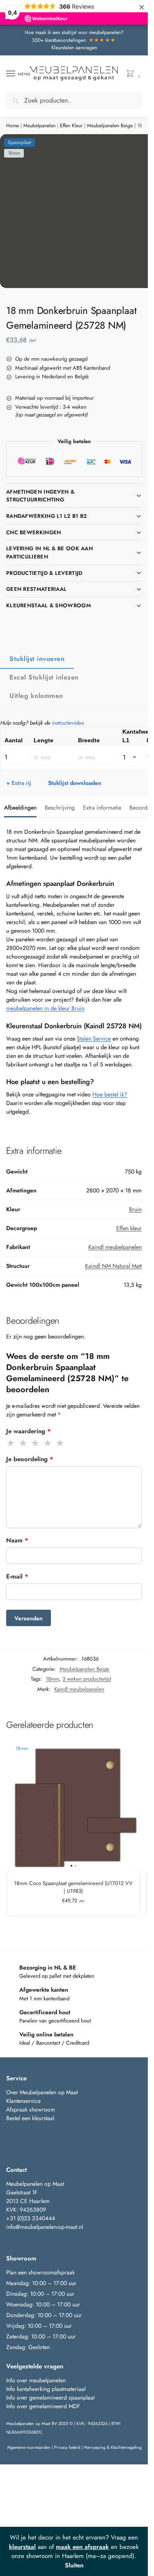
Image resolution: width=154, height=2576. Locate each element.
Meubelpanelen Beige (110, 126)
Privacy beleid (67, 2447)
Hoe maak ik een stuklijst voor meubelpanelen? (74, 32)
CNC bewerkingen (34, 532)
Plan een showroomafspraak (40, 2272)
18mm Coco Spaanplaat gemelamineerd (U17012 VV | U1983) (73, 1887)
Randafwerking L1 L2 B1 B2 (47, 516)
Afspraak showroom (31, 2109)
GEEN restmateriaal (36, 589)
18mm (52, 1679)
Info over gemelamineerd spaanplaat (50, 2398)
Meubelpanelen (39, 126)
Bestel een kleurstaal (31, 2118)
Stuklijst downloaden (75, 783)
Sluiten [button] (74, 2565)
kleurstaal (22, 2547)
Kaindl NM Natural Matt (113, 1266)
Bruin (135, 1209)
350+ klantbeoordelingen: (74, 40)
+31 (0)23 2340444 (31, 2218)
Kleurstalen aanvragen (74, 48)
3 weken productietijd (87, 1679)
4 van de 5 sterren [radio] (48, 1443)
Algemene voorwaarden (29, 2447)
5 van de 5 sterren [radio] (60, 1443)
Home (13, 126)
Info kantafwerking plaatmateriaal (46, 2389)
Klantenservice (23, 2101)
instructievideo (68, 723)
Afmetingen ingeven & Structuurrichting (40, 496)
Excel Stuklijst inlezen (44, 677)
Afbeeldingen (20, 808)
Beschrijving (60, 808)
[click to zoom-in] (77, 211)
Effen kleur (129, 1228)
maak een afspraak (82, 2547)
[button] (132, 74)
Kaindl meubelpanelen (115, 1247)
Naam (17, 1540)
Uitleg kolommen (36, 696)
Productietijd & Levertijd (44, 573)
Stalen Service (94, 1039)
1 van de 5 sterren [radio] (11, 1443)
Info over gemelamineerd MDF (43, 2406)
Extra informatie (102, 808)
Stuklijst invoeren (37, 659)
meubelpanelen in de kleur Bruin (45, 1008)
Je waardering (29, 1431)
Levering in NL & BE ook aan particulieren (49, 552)
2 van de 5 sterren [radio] (23, 1443)
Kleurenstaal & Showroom (48, 605)
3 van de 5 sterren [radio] (36, 1443)
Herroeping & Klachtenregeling (113, 2447)
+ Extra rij (19, 783)
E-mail (17, 1576)
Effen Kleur (71, 126)
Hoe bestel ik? (110, 1094)
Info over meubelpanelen (36, 2380)
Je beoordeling (30, 1459)
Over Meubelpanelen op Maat (42, 2092)
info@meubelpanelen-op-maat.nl (45, 2227)
